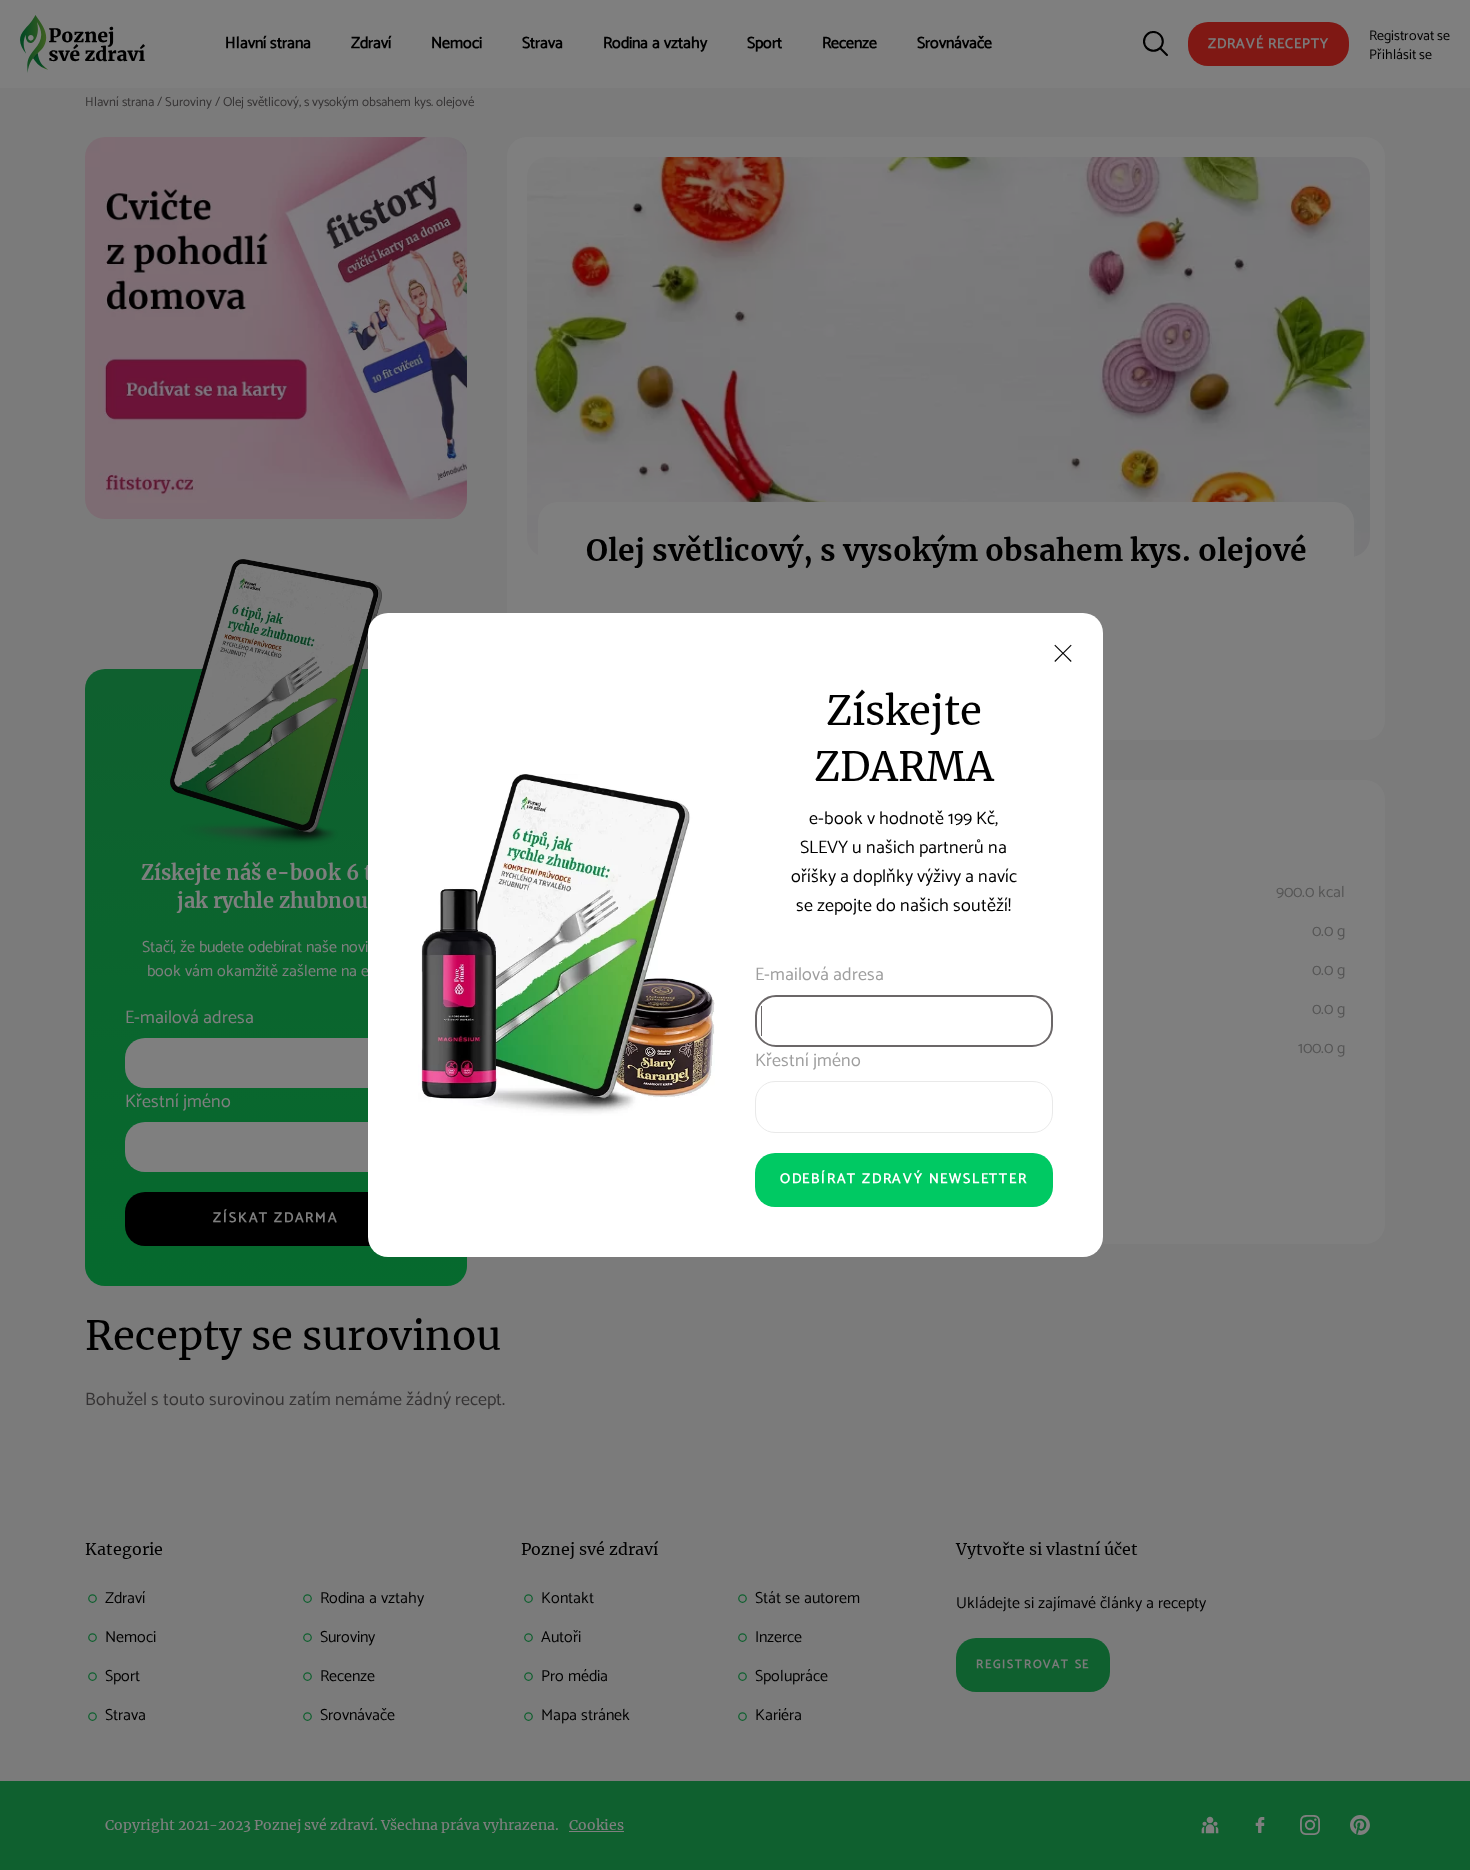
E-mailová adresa (819, 975)
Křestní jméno (808, 1061)
